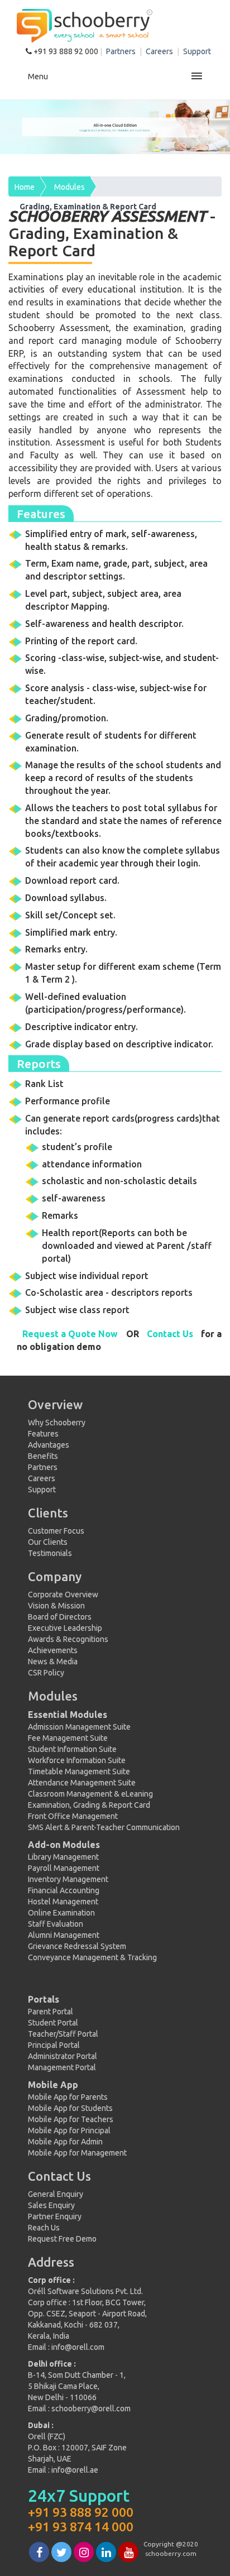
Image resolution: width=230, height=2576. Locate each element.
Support (197, 51)
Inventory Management (68, 1879)
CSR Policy (46, 1673)
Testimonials (50, 1553)
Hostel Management (63, 1902)
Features (43, 1434)
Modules (70, 187)
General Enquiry (56, 2194)
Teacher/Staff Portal (63, 2034)
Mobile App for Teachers (71, 2119)
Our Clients (48, 1542)
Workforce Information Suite (77, 1760)
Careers (160, 51)
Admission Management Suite (79, 1727)
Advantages (49, 1445)
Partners (122, 51)
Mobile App (53, 2085)
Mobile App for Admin (65, 2142)
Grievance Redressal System (77, 1946)
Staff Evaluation (56, 1924)
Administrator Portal (63, 2056)
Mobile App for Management (77, 2153)
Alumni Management (64, 1935)
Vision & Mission (56, 1606)
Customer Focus (56, 1531)
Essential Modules (68, 1715)
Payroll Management (64, 1868)
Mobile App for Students (70, 2108)
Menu (38, 76)
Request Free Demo (62, 2239)
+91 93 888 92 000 (66, 51)
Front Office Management (73, 1816)
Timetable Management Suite (79, 1771)
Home (25, 187)
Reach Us (44, 2228)
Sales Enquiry (51, 2205)
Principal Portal (54, 2045)
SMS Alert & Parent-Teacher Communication (104, 1827)
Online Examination (61, 1913)
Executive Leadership (65, 1628)
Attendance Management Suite (82, 1783)
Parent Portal (51, 2012)
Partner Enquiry (55, 2216)
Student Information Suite (72, 1749)
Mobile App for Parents (68, 2097)
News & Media (53, 1662)
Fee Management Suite (68, 1738)
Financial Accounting (64, 1890)
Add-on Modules (64, 1845)
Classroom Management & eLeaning (90, 1794)
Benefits (43, 1456)
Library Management (63, 1857)
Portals (44, 1999)
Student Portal (53, 2023)
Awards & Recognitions (68, 1639)
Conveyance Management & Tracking (92, 1957)
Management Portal (62, 2067)
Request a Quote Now (70, 1334)
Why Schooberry (57, 1423)
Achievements (53, 1650)
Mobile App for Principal (69, 2130)
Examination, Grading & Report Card (89, 1805)
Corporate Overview (63, 1595)
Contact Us (170, 1334)
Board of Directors (60, 1617)
